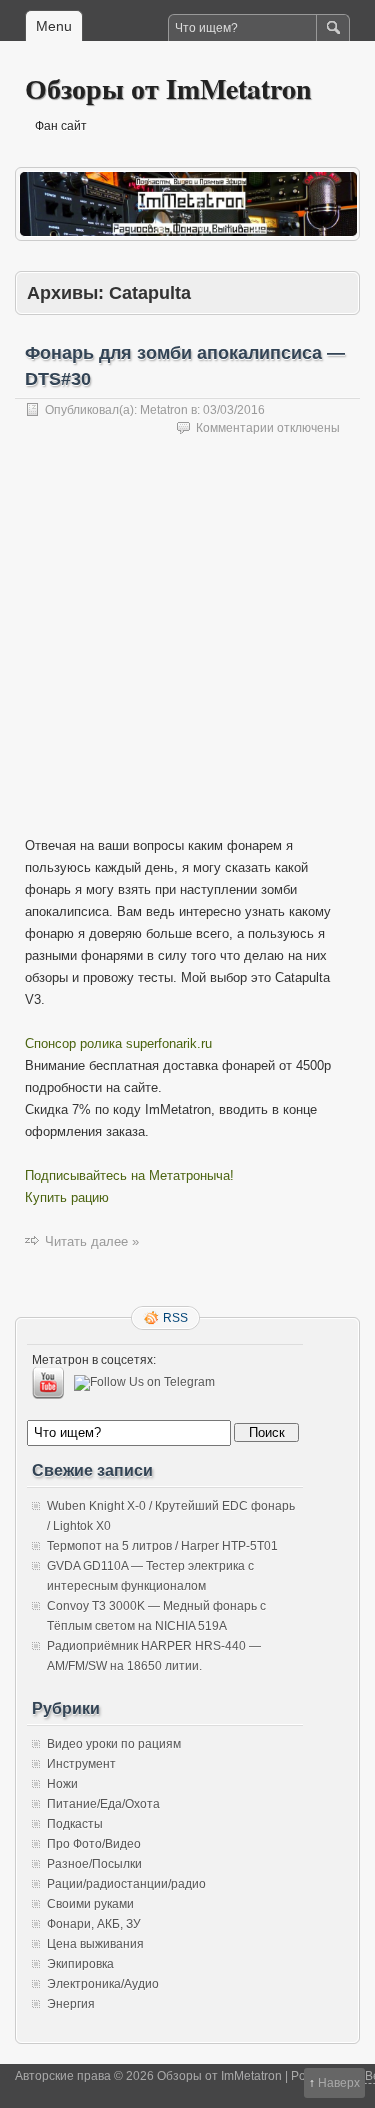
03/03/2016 (234, 410)
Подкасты (75, 1824)
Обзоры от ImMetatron (168, 88)
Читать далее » (92, 1241)
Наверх (339, 2083)
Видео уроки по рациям (114, 1744)
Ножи (62, 1784)
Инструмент (81, 1764)
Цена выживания (95, 1944)
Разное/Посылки (94, 1864)
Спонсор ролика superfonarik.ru (118, 1043)
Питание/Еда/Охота (103, 1804)
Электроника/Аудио (103, 1984)
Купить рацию (67, 1197)
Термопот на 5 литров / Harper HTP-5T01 (162, 1546)
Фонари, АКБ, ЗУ (94, 1924)
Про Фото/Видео (94, 1844)
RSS (175, 1318)
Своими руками (90, 1904)
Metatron (164, 410)
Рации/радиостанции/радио (126, 1884)
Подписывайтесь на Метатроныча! (129, 1175)
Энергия (71, 2004)
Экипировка (80, 1964)
